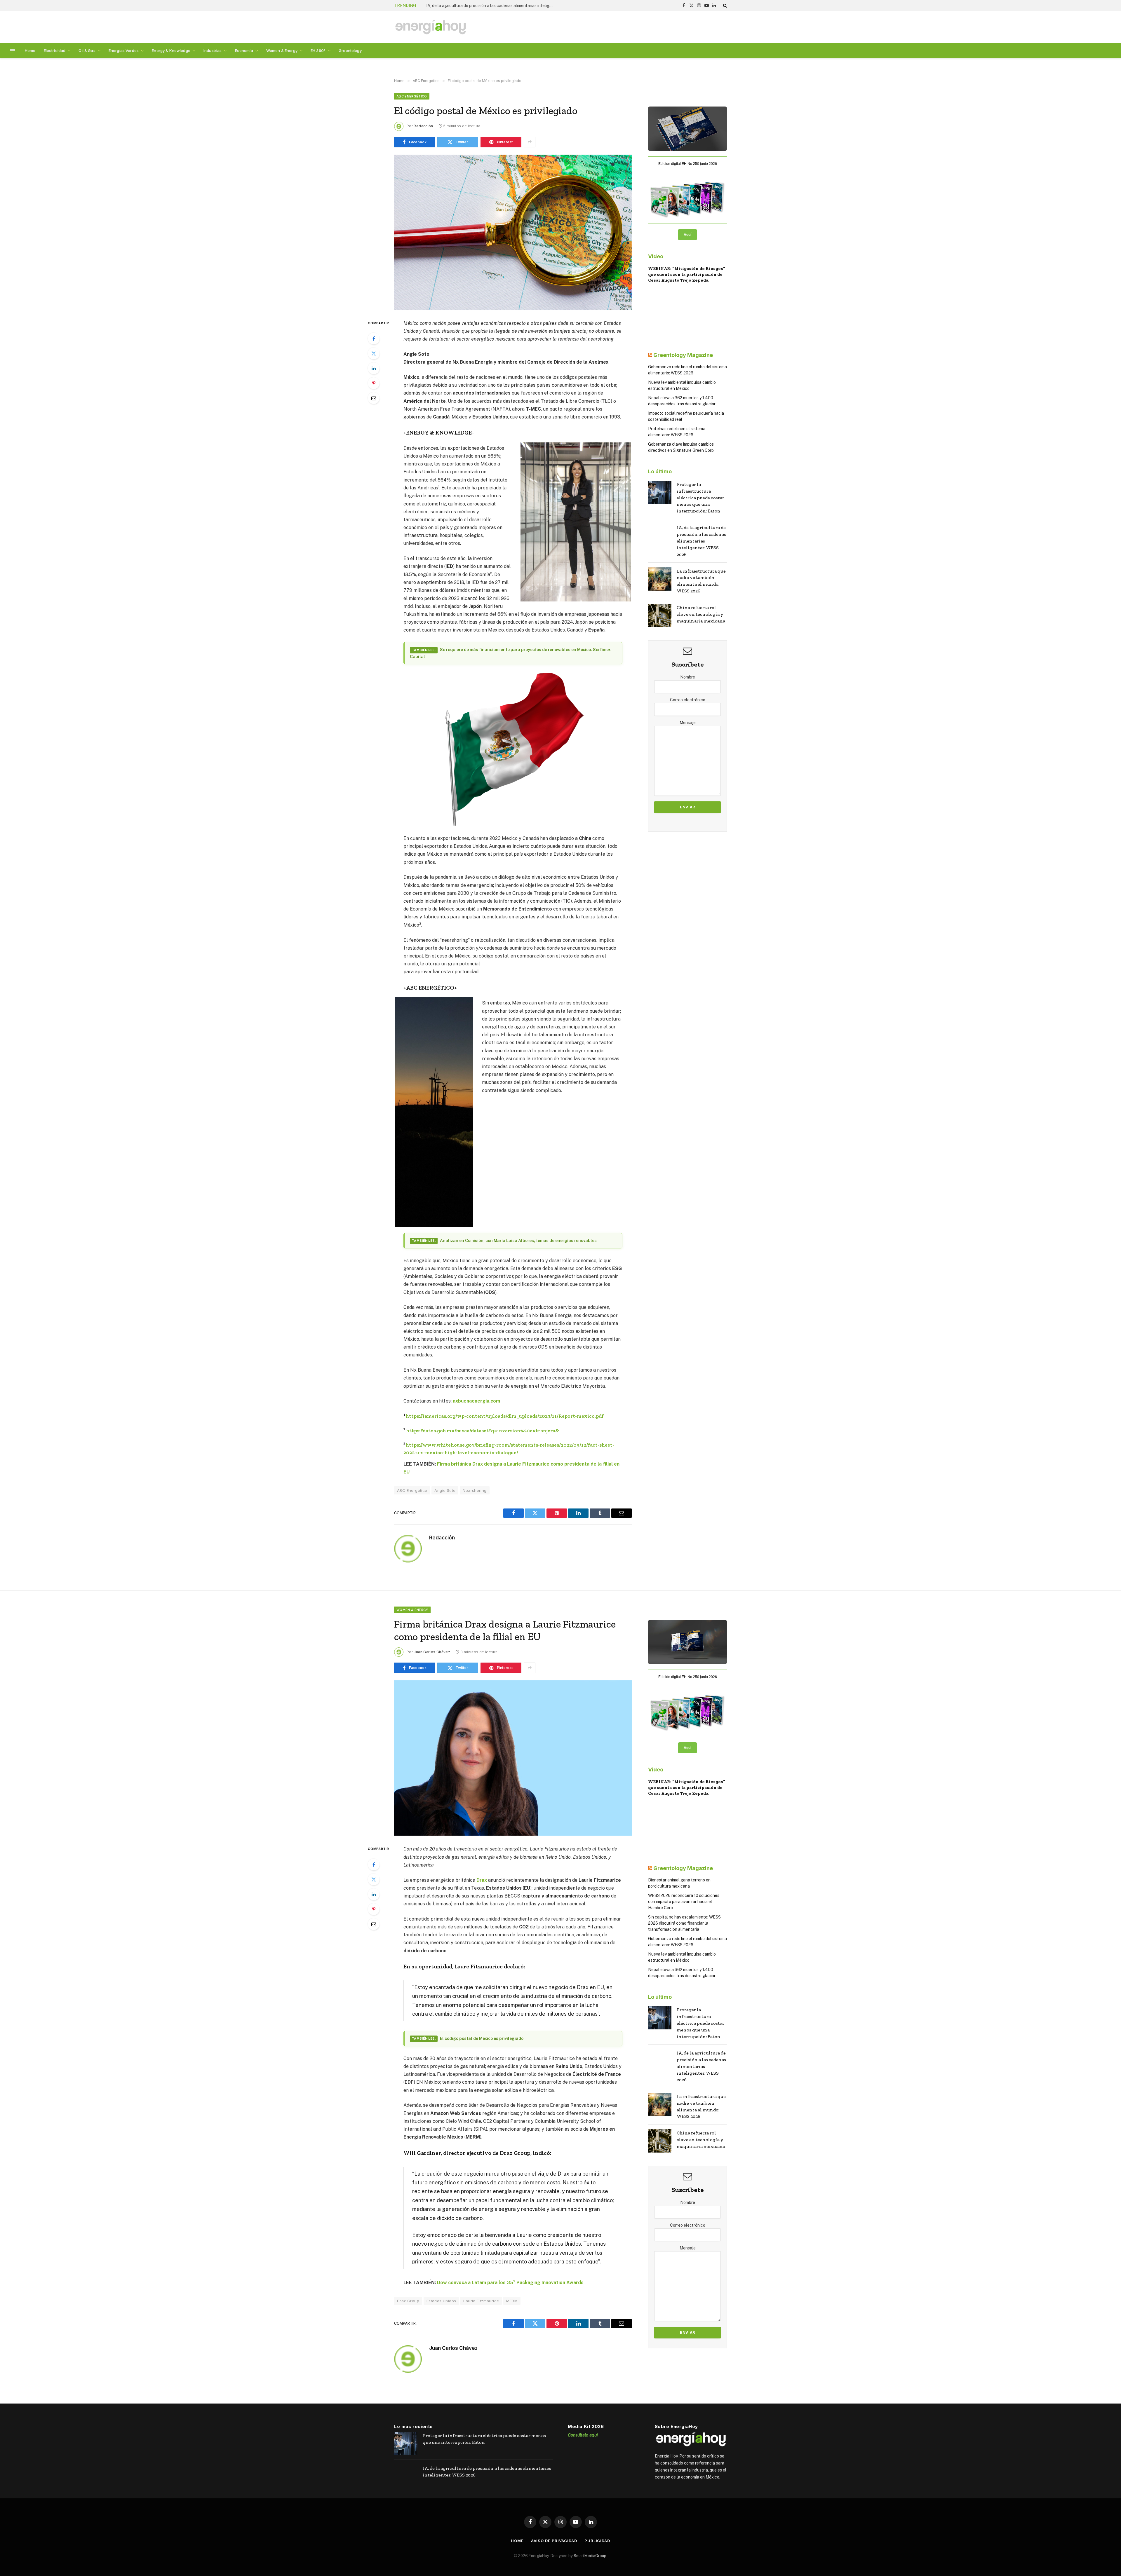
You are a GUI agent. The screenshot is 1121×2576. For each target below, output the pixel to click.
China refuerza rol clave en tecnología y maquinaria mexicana (484, 6)
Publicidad (597, 2541)
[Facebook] (374, 339)
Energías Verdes (124, 50)
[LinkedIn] (374, 368)
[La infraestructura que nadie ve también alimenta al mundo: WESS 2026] (660, 579)
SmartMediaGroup (590, 2556)
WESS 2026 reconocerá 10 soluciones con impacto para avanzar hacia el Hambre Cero (684, 1902)
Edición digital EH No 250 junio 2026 (688, 164)
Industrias (213, 50)
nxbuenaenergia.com (476, 1401)
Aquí (687, 235)
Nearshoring (475, 1490)
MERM (512, 2301)
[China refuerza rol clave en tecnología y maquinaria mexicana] (660, 615)
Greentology (350, 50)
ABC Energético (412, 96)
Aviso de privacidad (554, 2541)
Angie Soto (445, 1490)
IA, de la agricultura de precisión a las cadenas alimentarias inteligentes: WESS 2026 (701, 541)
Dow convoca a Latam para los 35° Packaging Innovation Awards (510, 2283)
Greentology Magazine (683, 355)
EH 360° (318, 50)
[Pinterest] (374, 383)
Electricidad (55, 50)
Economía (244, 50)
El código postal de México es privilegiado (482, 2038)
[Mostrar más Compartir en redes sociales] (530, 142)
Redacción (423, 126)
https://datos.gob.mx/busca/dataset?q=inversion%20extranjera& (483, 1430)
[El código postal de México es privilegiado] (513, 232)
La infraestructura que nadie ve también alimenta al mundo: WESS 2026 (701, 581)
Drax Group (408, 2301)
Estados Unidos (441, 2301)
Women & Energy (282, 50)
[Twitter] (374, 353)
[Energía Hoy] (431, 27)
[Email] (374, 398)
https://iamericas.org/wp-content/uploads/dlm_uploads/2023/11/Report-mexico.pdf (505, 1416)
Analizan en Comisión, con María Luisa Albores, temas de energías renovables (518, 1241)
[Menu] (13, 51)
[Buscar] (724, 6)
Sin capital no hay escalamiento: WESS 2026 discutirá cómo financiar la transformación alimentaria (684, 1923)
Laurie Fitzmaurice (481, 2301)
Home (30, 50)
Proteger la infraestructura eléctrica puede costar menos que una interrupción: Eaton (700, 498)
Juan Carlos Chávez (432, 1652)
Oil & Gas (87, 50)
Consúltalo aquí (583, 2435)
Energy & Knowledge (171, 50)
